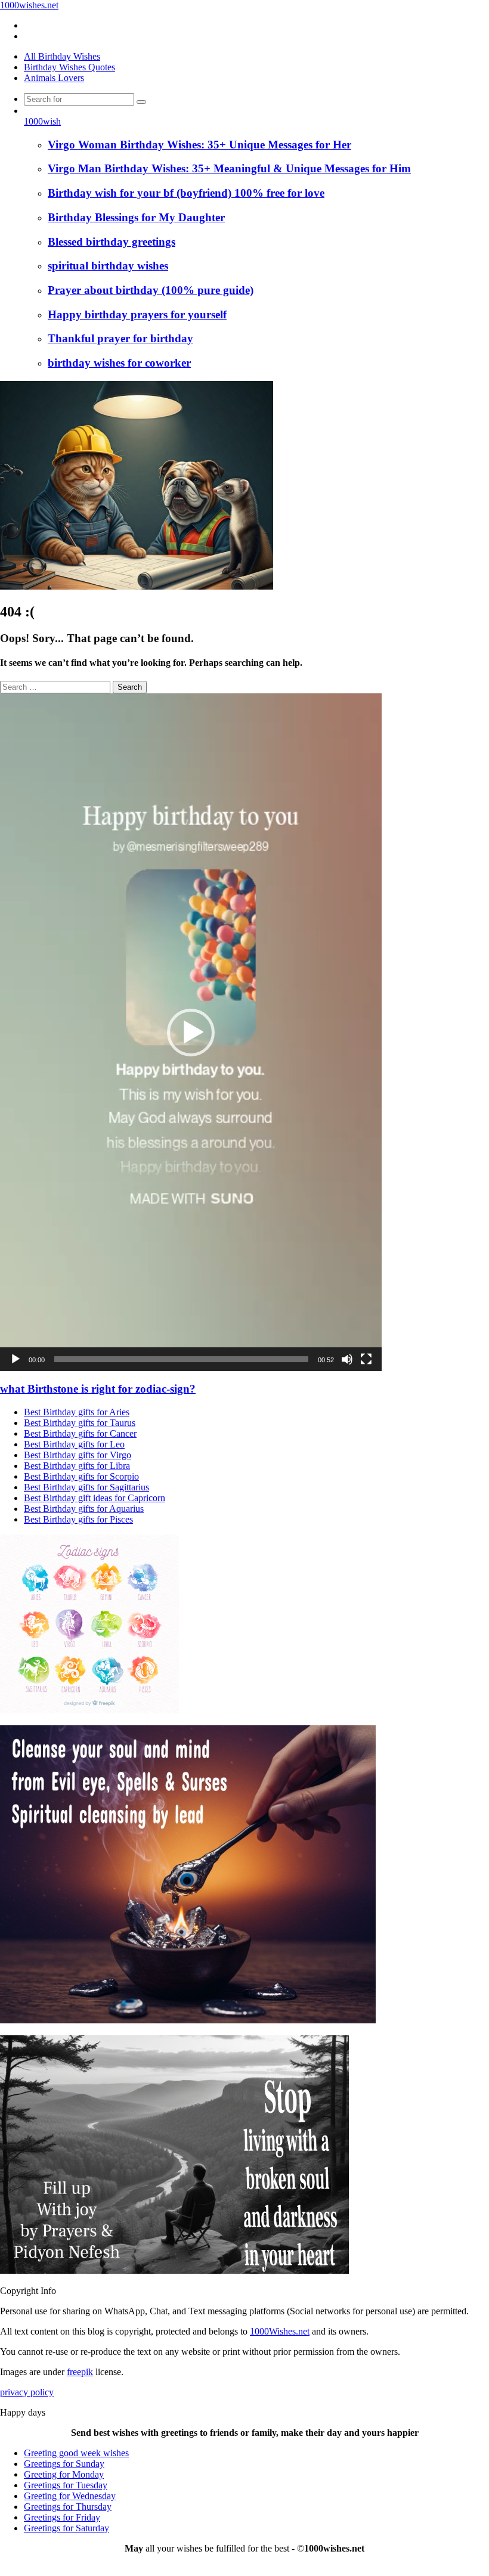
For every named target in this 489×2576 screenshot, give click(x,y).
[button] (191, 1033)
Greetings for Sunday (64, 2464)
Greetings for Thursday (68, 2507)
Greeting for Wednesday (70, 2496)
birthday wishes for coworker (119, 363)
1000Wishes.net (280, 2331)
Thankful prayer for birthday (120, 338)
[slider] (181, 1359)
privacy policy (27, 2392)
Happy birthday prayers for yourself (137, 314)
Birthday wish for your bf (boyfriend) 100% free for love (186, 193)
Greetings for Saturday (66, 2528)
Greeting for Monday (64, 2474)
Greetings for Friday (62, 2517)
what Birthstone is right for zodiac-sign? (98, 1389)
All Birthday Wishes (62, 56)
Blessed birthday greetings (112, 242)
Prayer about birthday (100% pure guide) (151, 290)
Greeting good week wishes (76, 2453)
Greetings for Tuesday (66, 2485)
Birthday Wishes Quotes (69, 67)
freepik (80, 2372)
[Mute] (347, 1359)
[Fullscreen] (366, 1359)
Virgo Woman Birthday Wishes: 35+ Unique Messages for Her (199, 145)
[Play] (16, 1359)
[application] (191, 1032)
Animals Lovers (54, 78)
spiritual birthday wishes (108, 266)
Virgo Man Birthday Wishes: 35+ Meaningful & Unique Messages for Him (229, 168)
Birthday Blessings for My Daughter (136, 217)
